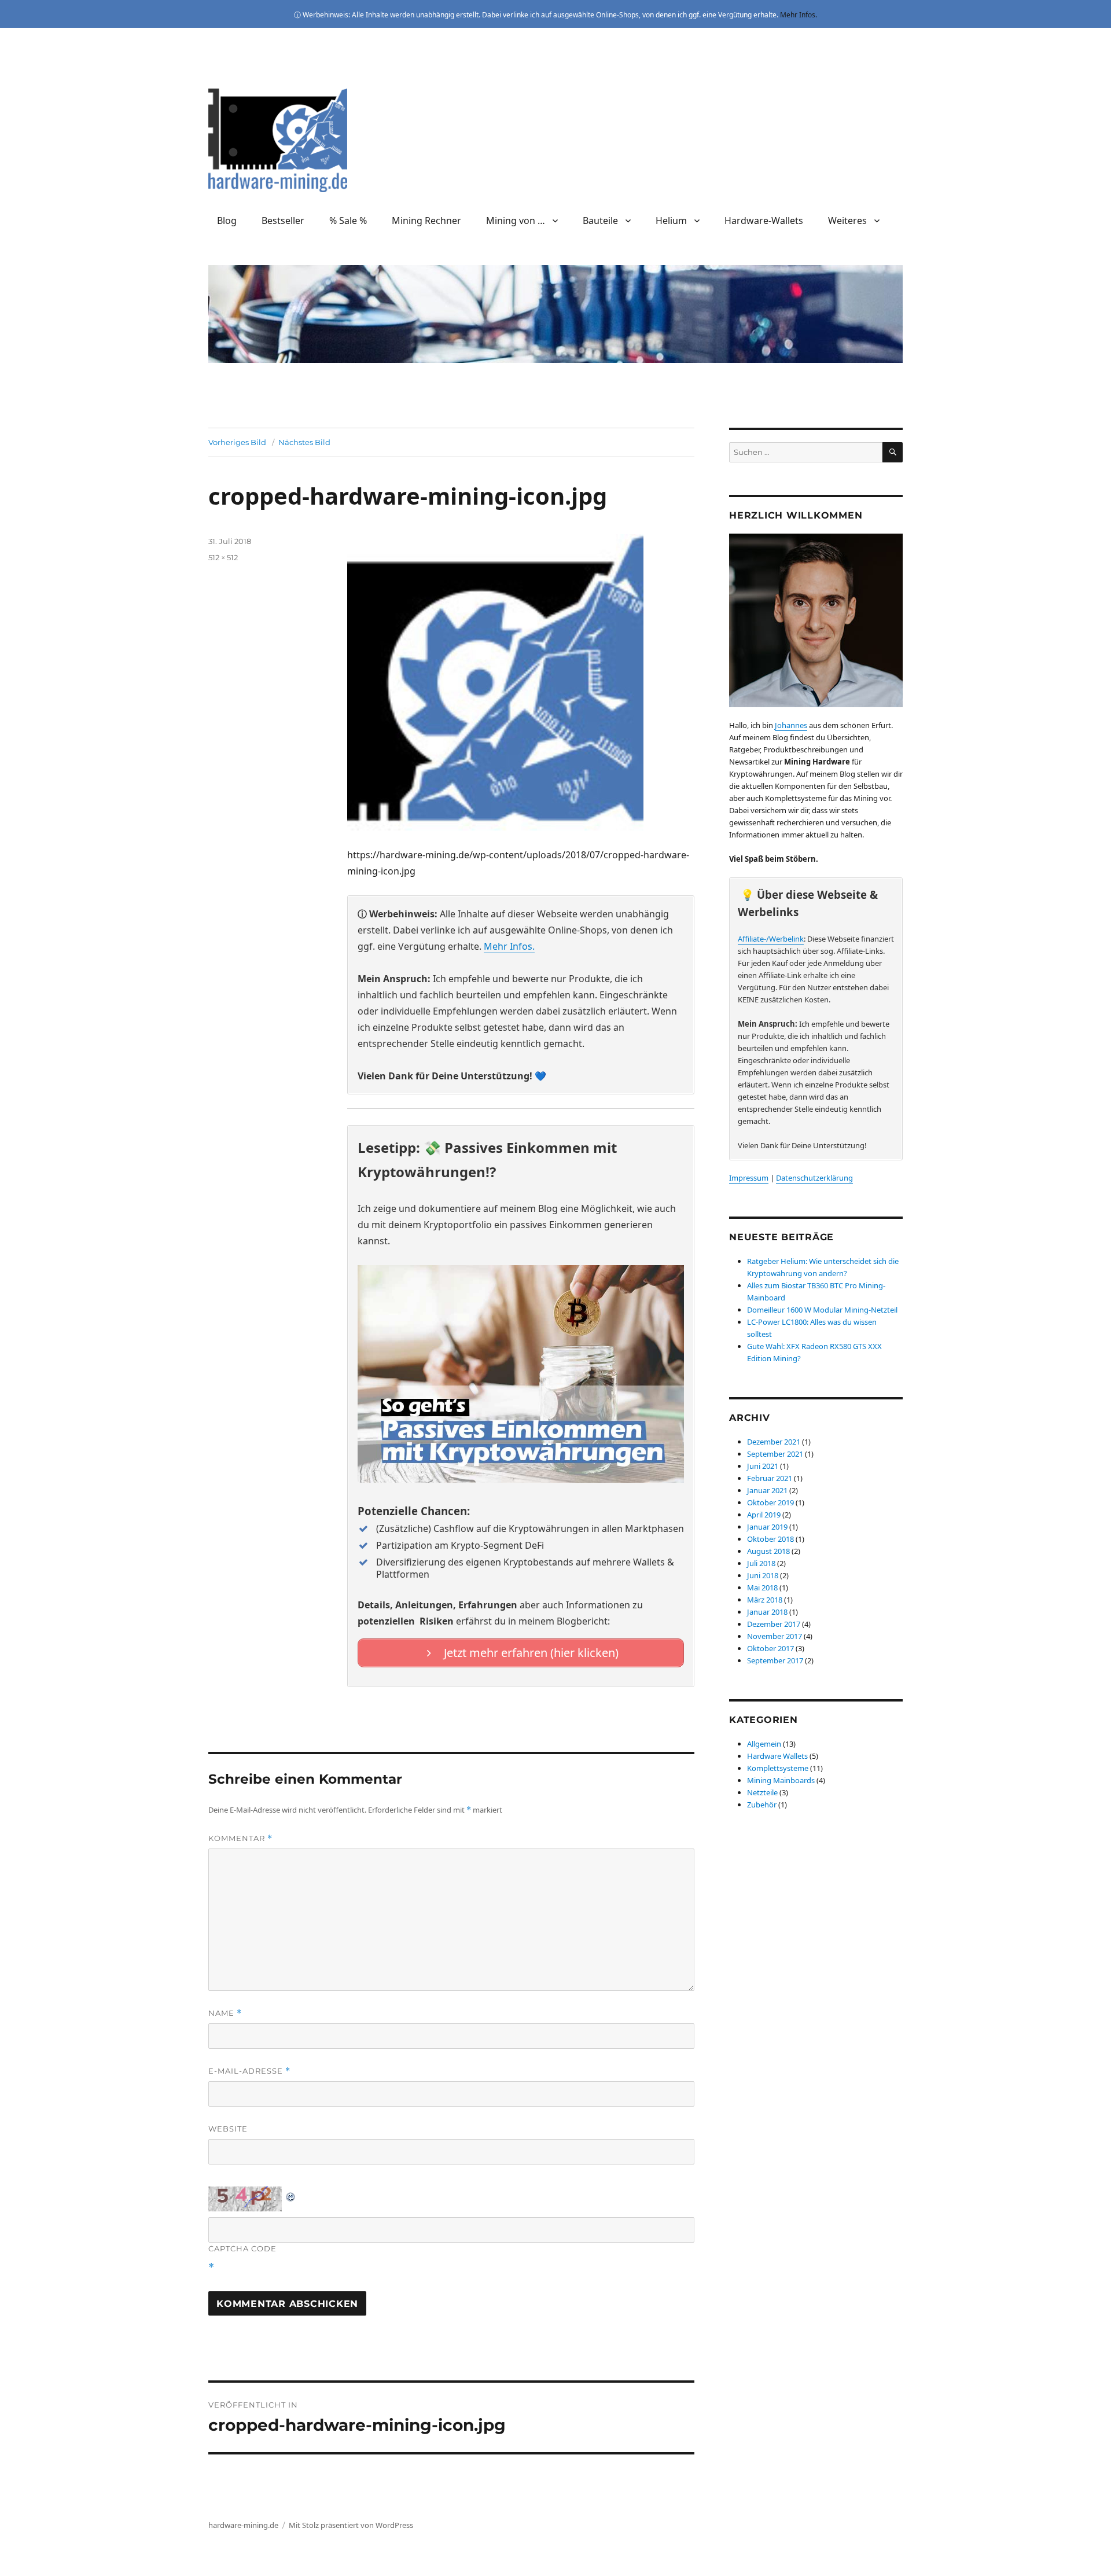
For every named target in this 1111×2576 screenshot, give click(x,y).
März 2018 (765, 1600)
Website (228, 2129)
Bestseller (283, 221)
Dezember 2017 (774, 1624)
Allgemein (764, 1744)
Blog (227, 221)
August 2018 (768, 1551)
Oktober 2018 (770, 1539)
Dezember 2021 (774, 1442)
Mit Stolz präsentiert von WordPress (351, 2525)
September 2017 (775, 1660)
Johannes (791, 725)
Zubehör (762, 1805)
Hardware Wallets (777, 1756)
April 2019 (764, 1515)
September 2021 (775, 1454)
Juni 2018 (763, 1575)
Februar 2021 (770, 1478)
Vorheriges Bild (237, 442)
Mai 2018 (762, 1588)
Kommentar (240, 1838)
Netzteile (762, 1792)
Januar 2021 (767, 1490)
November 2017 (775, 1636)
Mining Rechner (426, 221)
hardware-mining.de (243, 2525)
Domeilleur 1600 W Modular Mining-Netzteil (822, 1310)
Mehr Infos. (799, 15)
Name (225, 2013)
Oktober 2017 (770, 1648)
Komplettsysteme (778, 1768)
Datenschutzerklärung (814, 1178)
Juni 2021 (763, 1466)
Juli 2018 (761, 1563)
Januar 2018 (767, 1612)
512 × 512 (223, 557)
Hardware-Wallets (764, 221)
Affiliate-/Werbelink (771, 939)
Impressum (749, 1178)
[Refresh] (291, 2195)
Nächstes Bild (304, 442)
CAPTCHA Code (242, 2248)
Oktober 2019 (770, 1502)
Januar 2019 (767, 1527)
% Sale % (348, 221)
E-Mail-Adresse (249, 2071)
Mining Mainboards (781, 1780)
